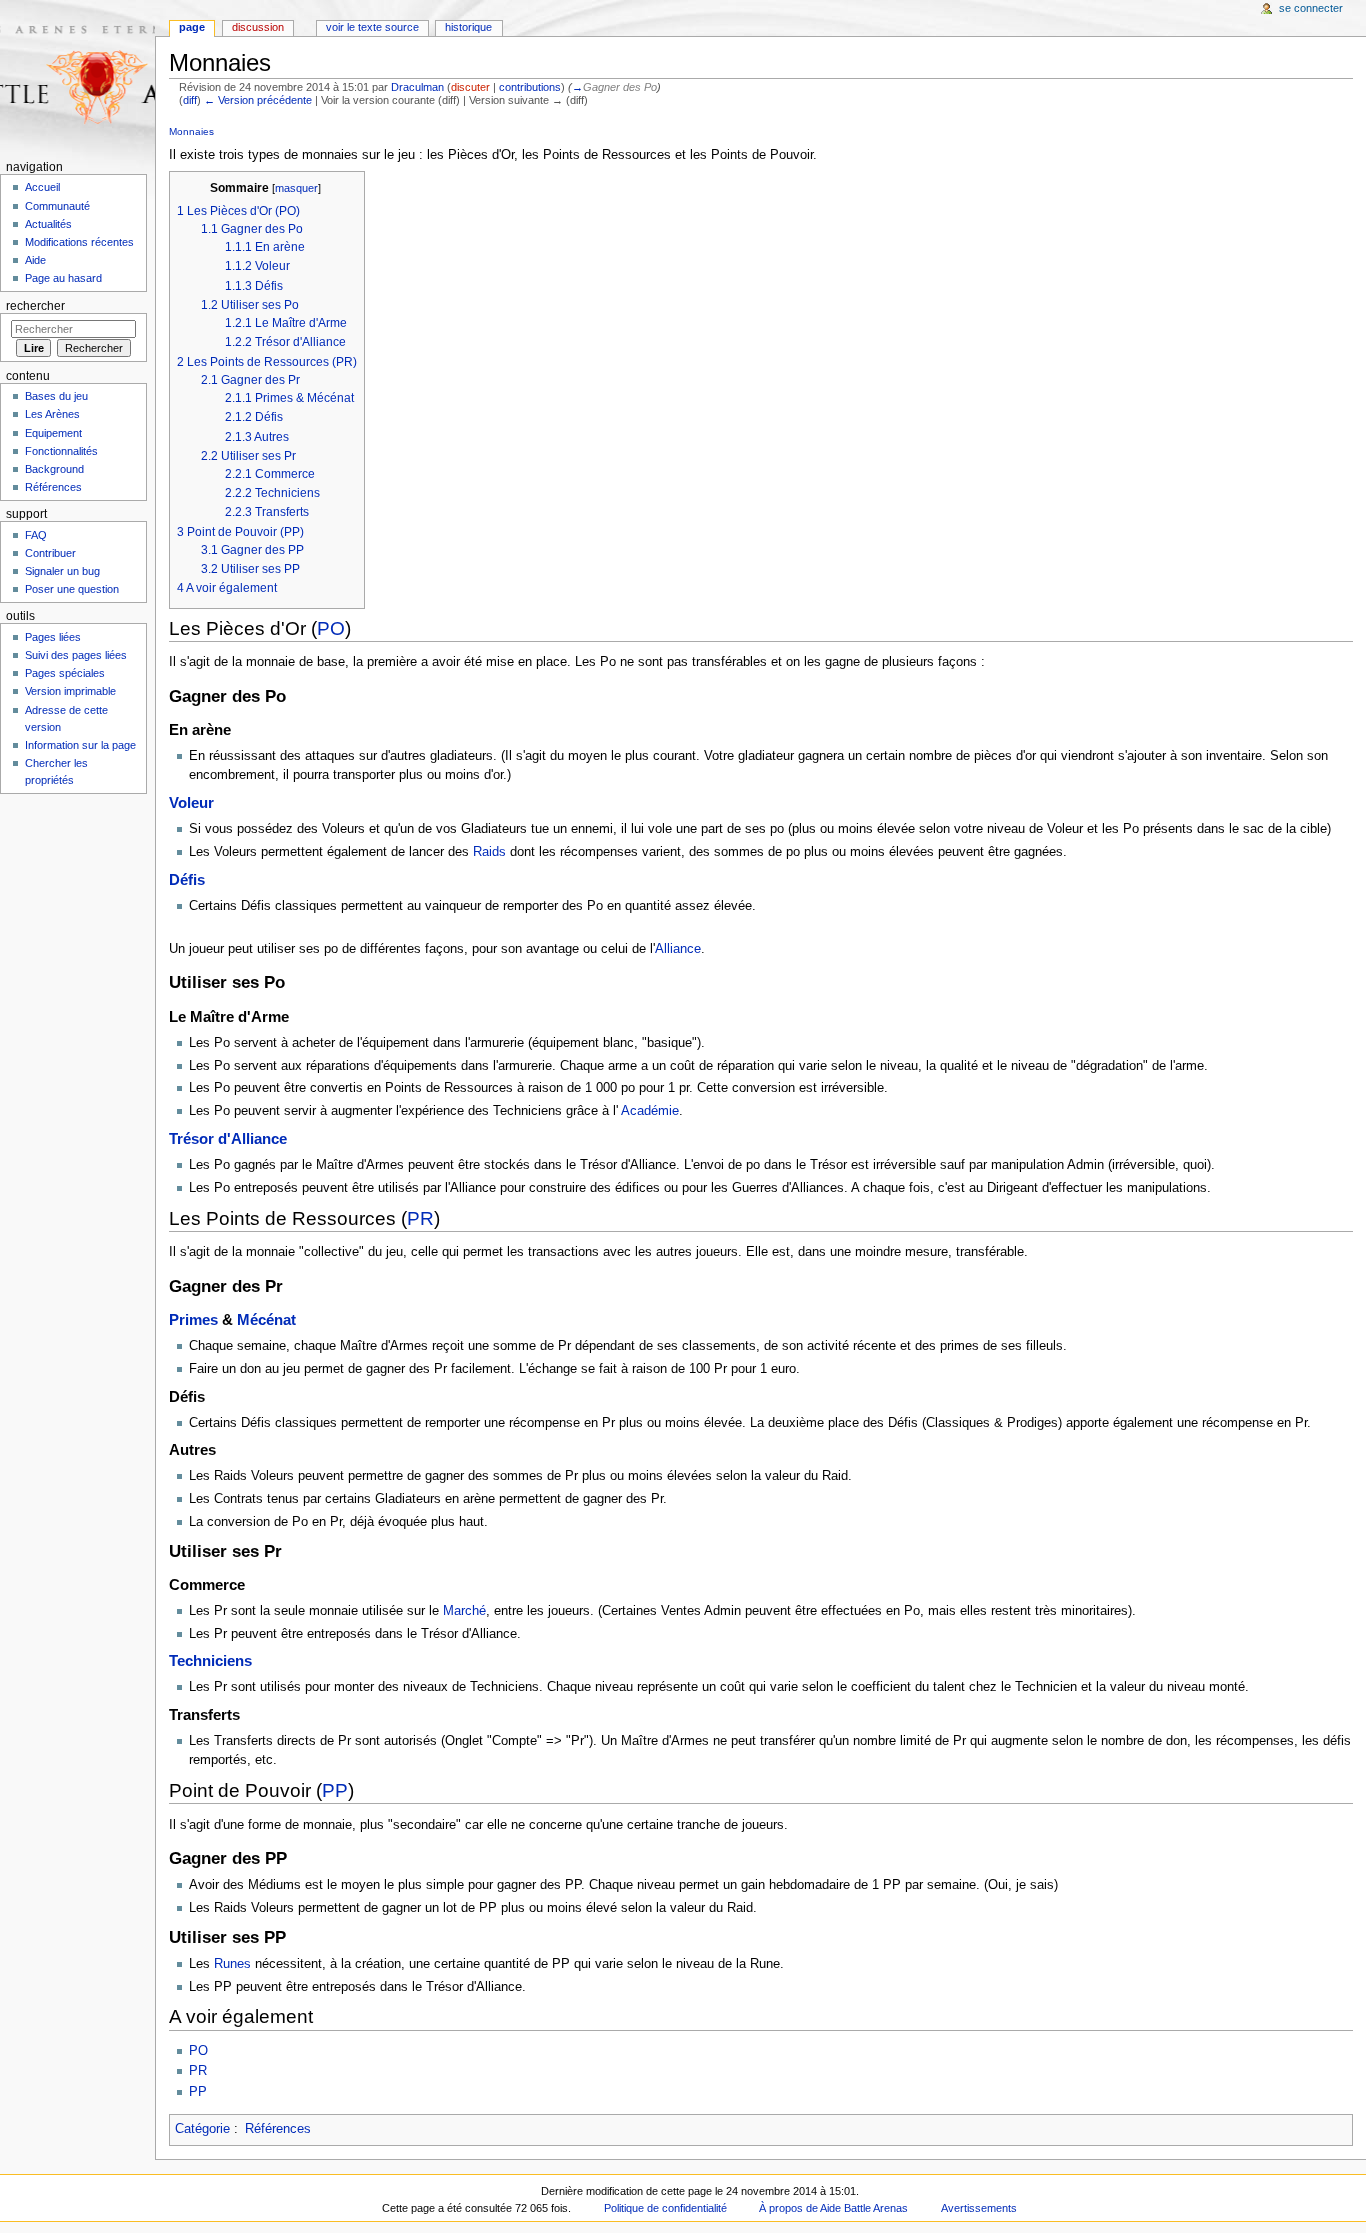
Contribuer (50, 553)
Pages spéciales (65, 673)
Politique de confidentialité (665, 2208)
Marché (464, 1611)
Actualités (48, 224)
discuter (470, 87)
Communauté (57, 206)
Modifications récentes (79, 242)
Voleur (191, 803)
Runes (232, 1964)
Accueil (42, 187)
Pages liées (53, 637)
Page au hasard (63, 278)
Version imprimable (70, 691)
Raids (489, 852)
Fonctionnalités (61, 451)
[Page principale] (77, 77)
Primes (193, 1320)
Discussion (258, 27)
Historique (468, 27)
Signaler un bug (62, 571)
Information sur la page (80, 745)
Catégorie (202, 2129)
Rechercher (35, 306)
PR (420, 1218)
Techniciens (210, 1661)
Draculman (417, 87)
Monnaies (191, 131)
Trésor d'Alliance (228, 1139)
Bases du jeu (56, 396)
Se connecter (1311, 8)
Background (54, 469)
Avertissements (979, 2208)
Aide (35, 260)
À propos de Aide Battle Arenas (833, 2208)
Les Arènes (52, 414)
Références (278, 2129)
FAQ (36, 535)
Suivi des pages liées (76, 655)
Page (192, 27)
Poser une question (72, 589)
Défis (187, 880)
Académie (648, 1111)
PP (335, 1790)
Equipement (53, 433)
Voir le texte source (372, 27)
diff (190, 100)
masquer (296, 188)
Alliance (678, 949)
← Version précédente (258, 100)
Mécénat (266, 1320)
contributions (530, 87)
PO (331, 628)
